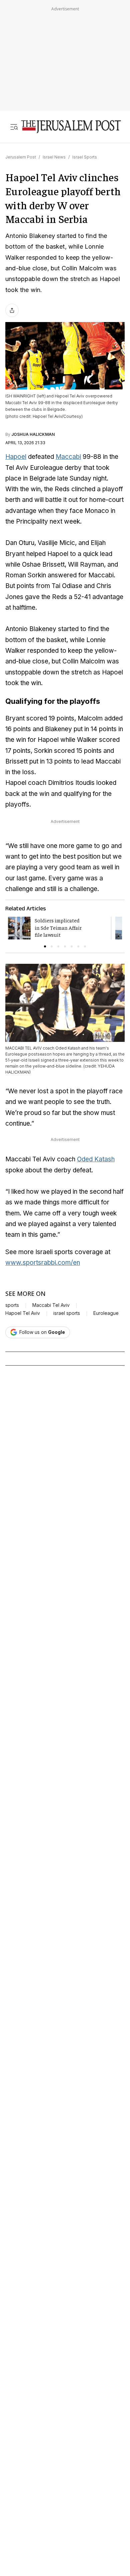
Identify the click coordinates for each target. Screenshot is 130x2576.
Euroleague (106, 1313)
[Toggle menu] (14, 127)
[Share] (12, 310)
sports (12, 1305)
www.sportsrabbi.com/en (43, 1263)
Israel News (54, 157)
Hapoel (16, 457)
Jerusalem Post (21, 157)
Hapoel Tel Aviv (23, 1313)
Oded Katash (96, 1159)
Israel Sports (85, 157)
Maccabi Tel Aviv (51, 1305)
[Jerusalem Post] (71, 127)
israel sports (67, 1313)
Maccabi (68, 457)
